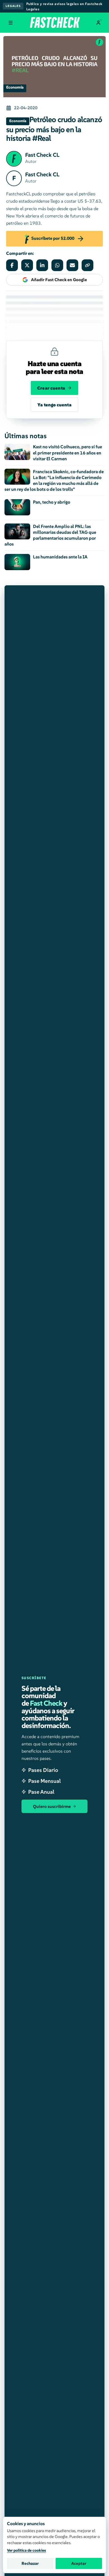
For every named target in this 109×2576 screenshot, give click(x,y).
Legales (13, 6)
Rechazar (30, 2563)
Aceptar (79, 2563)
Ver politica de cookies (26, 2550)
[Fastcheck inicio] (54, 22)
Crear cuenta (51, 388)
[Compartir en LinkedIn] (42, 265)
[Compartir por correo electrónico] (72, 265)
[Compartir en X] (27, 265)
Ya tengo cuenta (54, 405)
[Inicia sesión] (98, 23)
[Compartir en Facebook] (12, 265)
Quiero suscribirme (52, 1806)
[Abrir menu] (11, 23)
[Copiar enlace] (87, 265)
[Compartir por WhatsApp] (57, 265)
